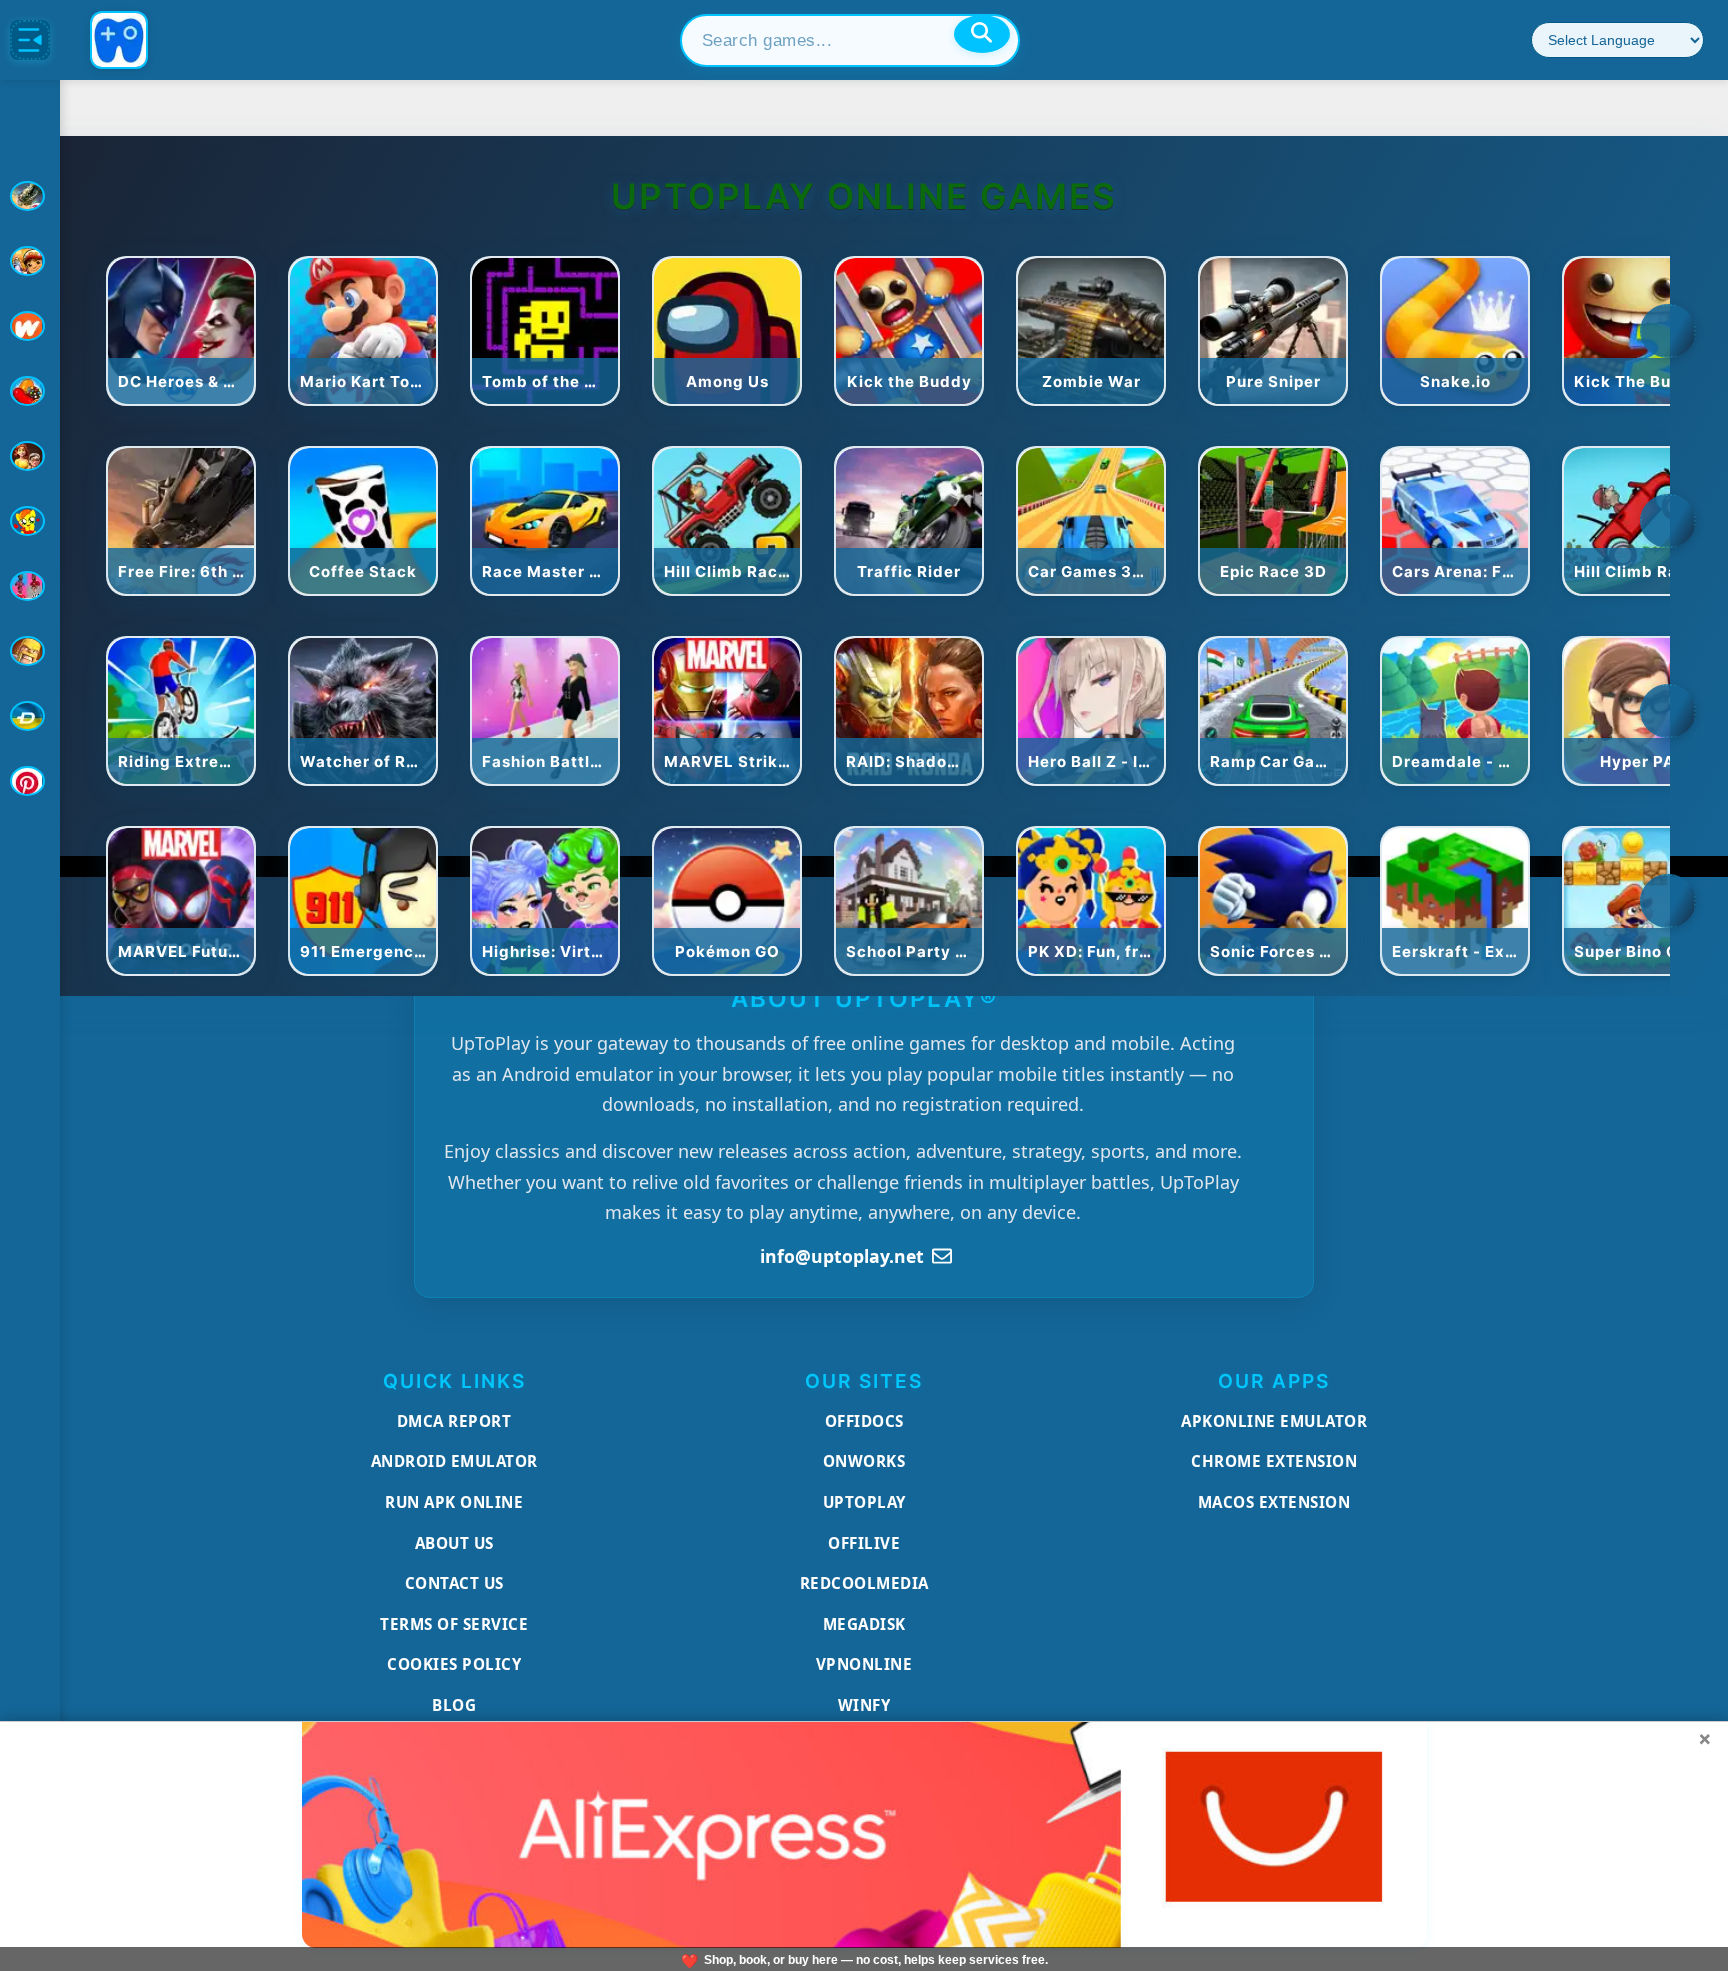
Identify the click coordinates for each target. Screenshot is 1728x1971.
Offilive (864, 1543)
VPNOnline (864, 1664)
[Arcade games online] (30, 261)
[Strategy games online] (30, 651)
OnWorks (864, 1461)
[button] (1668, 331)
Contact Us (454, 1583)
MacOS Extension (1274, 1502)
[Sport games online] (30, 586)
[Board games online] (30, 326)
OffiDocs (864, 1421)
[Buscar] (982, 34)
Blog (454, 1705)
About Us (454, 1543)
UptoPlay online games (864, 196)
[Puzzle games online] (30, 456)
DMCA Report (454, 1421)
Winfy (864, 1705)
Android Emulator (454, 1461)
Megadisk (864, 1624)
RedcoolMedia (864, 1583)
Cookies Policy (454, 1664)
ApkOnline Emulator (1274, 1421)
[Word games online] (30, 716)
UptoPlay (864, 1502)
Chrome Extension (1274, 1461)
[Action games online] (30, 196)
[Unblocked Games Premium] (30, 781)
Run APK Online (454, 1502)
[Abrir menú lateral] (30, 40)
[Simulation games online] (30, 521)
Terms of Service (454, 1624)
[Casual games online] (30, 391)
